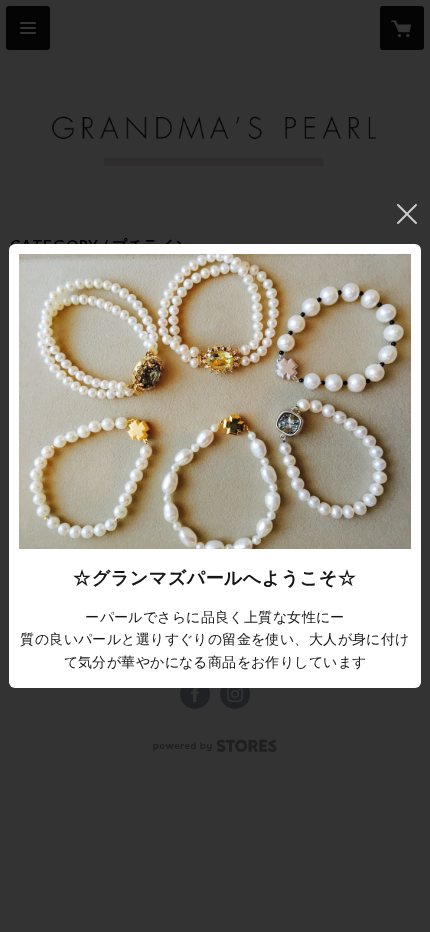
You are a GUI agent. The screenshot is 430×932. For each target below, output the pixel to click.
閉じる (407, 214)
